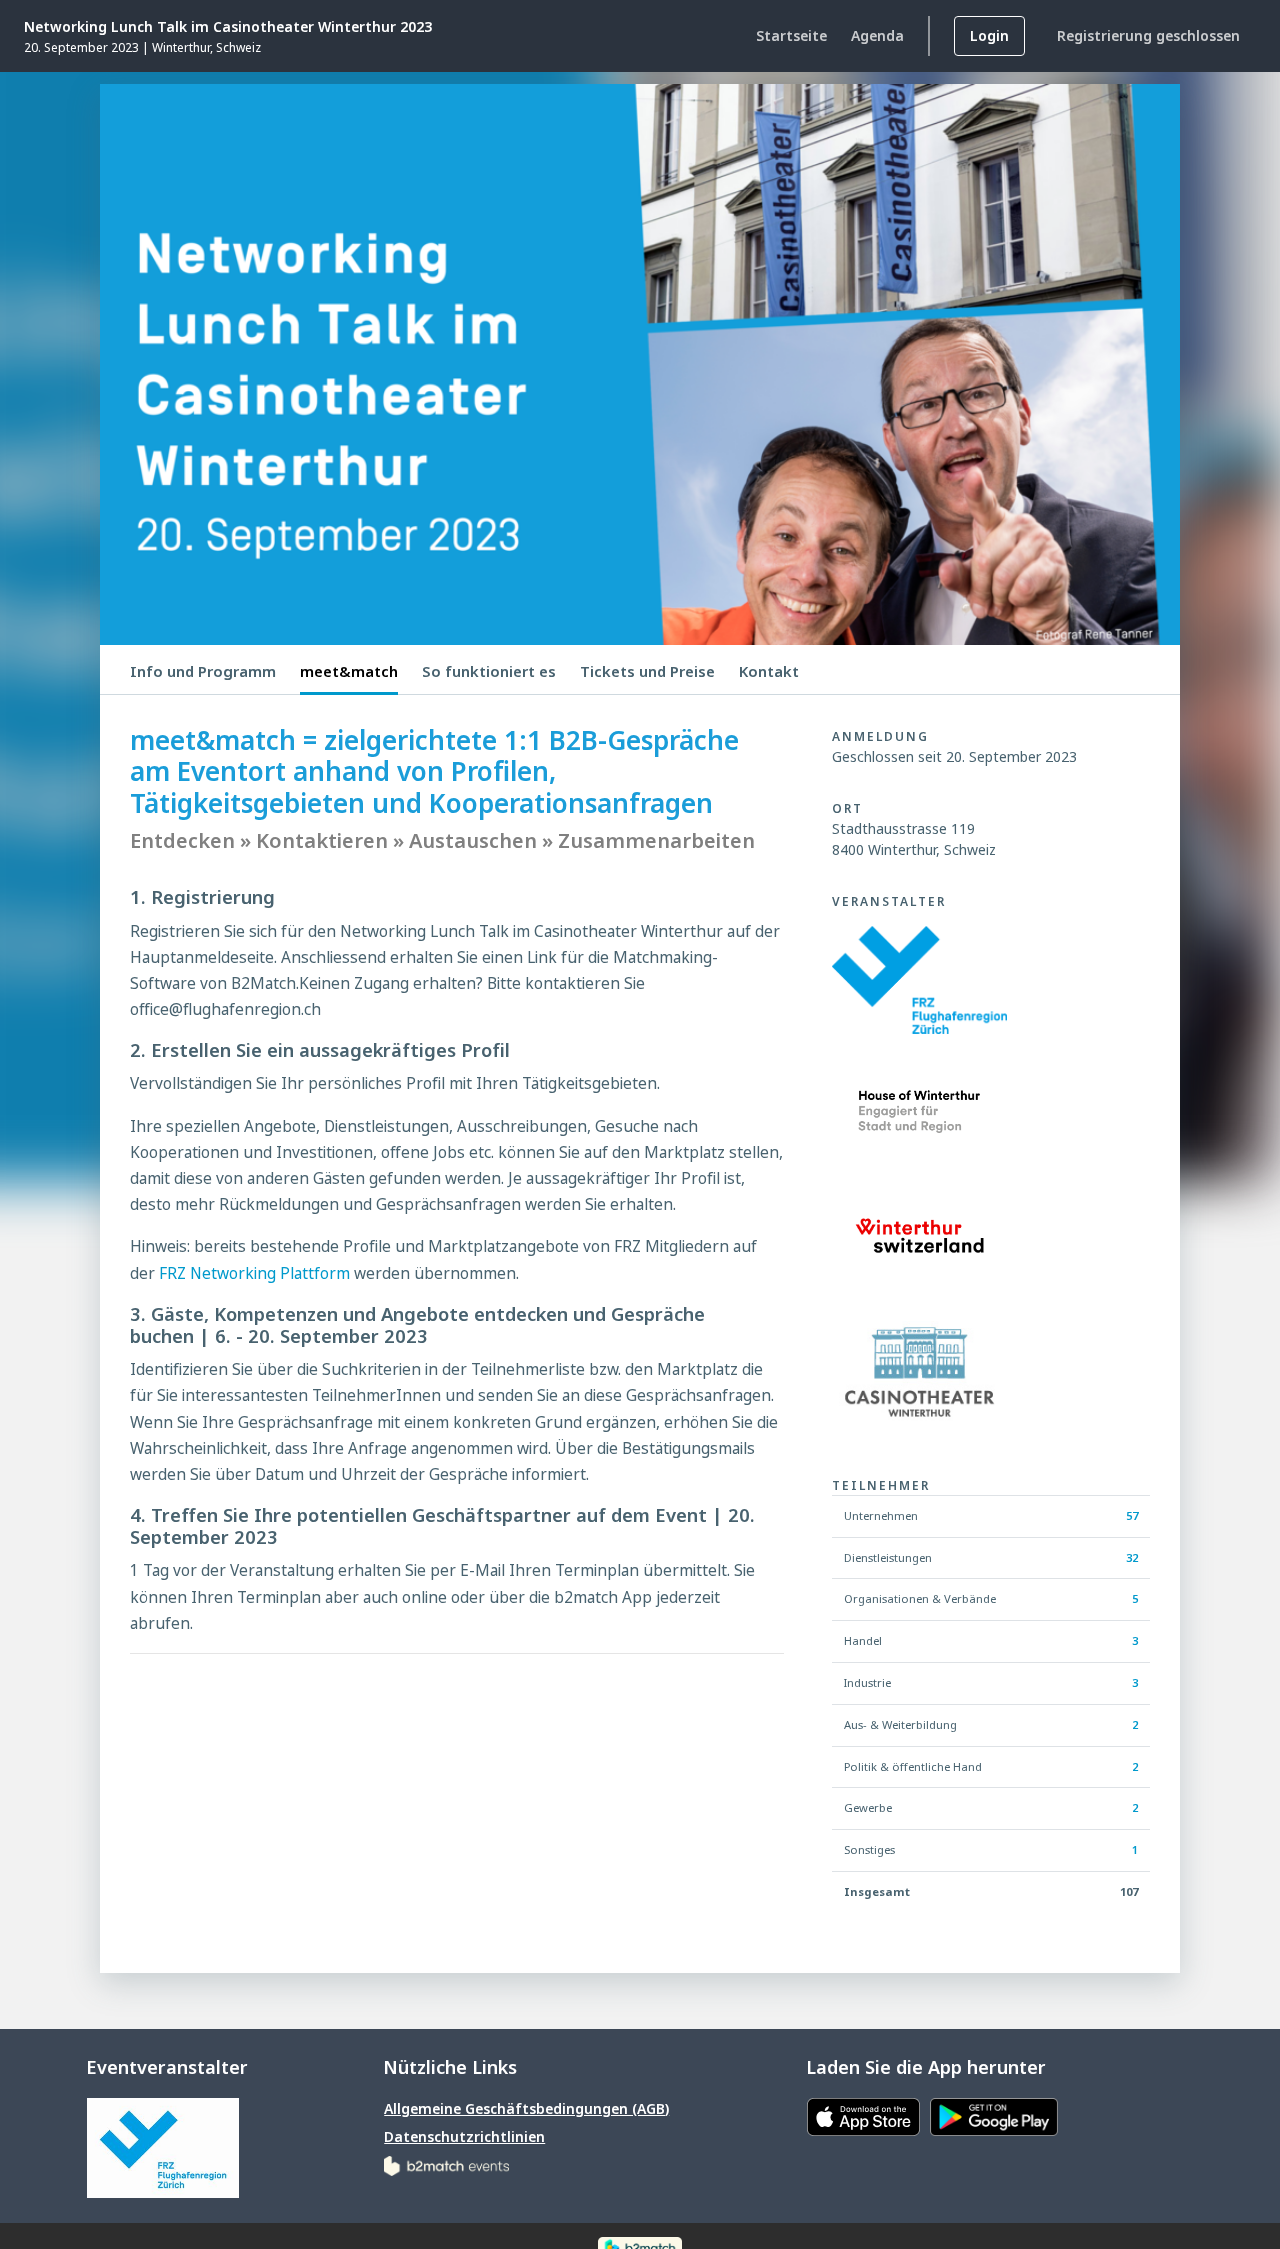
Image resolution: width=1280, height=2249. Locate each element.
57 (1132, 1515)
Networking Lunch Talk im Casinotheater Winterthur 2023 (228, 26)
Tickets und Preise (647, 671)
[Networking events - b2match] (446, 2164)
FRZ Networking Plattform (252, 1273)
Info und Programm (203, 671)
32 (1132, 1557)
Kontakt (769, 671)
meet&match (349, 671)
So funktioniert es (489, 671)
